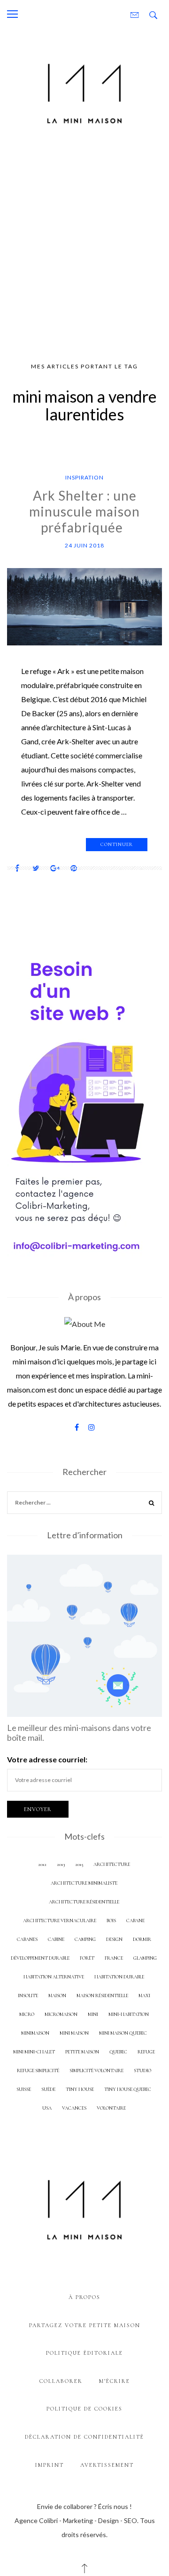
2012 (42, 1864)
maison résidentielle (102, 1996)
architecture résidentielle (84, 1902)
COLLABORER (61, 2381)
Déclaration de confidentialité (84, 2437)
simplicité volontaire (96, 2071)
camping (85, 1939)
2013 (61, 1864)
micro (27, 2014)
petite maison (82, 2052)
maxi (144, 1996)
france (114, 1958)
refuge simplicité (38, 2071)
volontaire (111, 2108)
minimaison (35, 2033)
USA (47, 2108)
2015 (79, 1864)
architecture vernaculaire (60, 1921)
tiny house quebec (128, 2089)
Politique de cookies (84, 2409)
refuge (146, 2052)
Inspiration (84, 477)
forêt (87, 1958)
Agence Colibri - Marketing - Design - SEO (76, 2520)
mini (93, 2014)
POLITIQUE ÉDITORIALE (84, 2353)
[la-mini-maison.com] (84, 92)
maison (57, 1996)
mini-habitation (129, 2014)
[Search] (152, 1504)
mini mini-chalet (34, 2052)
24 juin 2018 (84, 545)
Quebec (118, 2052)
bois (111, 1921)
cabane (135, 1921)
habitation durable (119, 1977)
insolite (28, 1996)
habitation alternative (54, 1977)
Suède (48, 2089)
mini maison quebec (123, 2033)
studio (142, 2071)
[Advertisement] (84, 247)
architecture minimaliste (84, 1883)
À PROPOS (84, 2297)
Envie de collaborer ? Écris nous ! (84, 2506)
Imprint (50, 2465)
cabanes (27, 1939)
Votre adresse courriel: (47, 1759)
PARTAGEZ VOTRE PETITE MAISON (85, 2325)
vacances (74, 2108)
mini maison (74, 2033)
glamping (145, 1958)
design (114, 1939)
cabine (56, 1939)
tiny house (80, 2089)
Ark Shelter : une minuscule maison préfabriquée (84, 511)
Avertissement (107, 2465)
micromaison (61, 2014)
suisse (24, 2089)
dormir (142, 1939)
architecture (112, 1864)
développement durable (40, 1958)
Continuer (117, 844)
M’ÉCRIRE (115, 2381)
